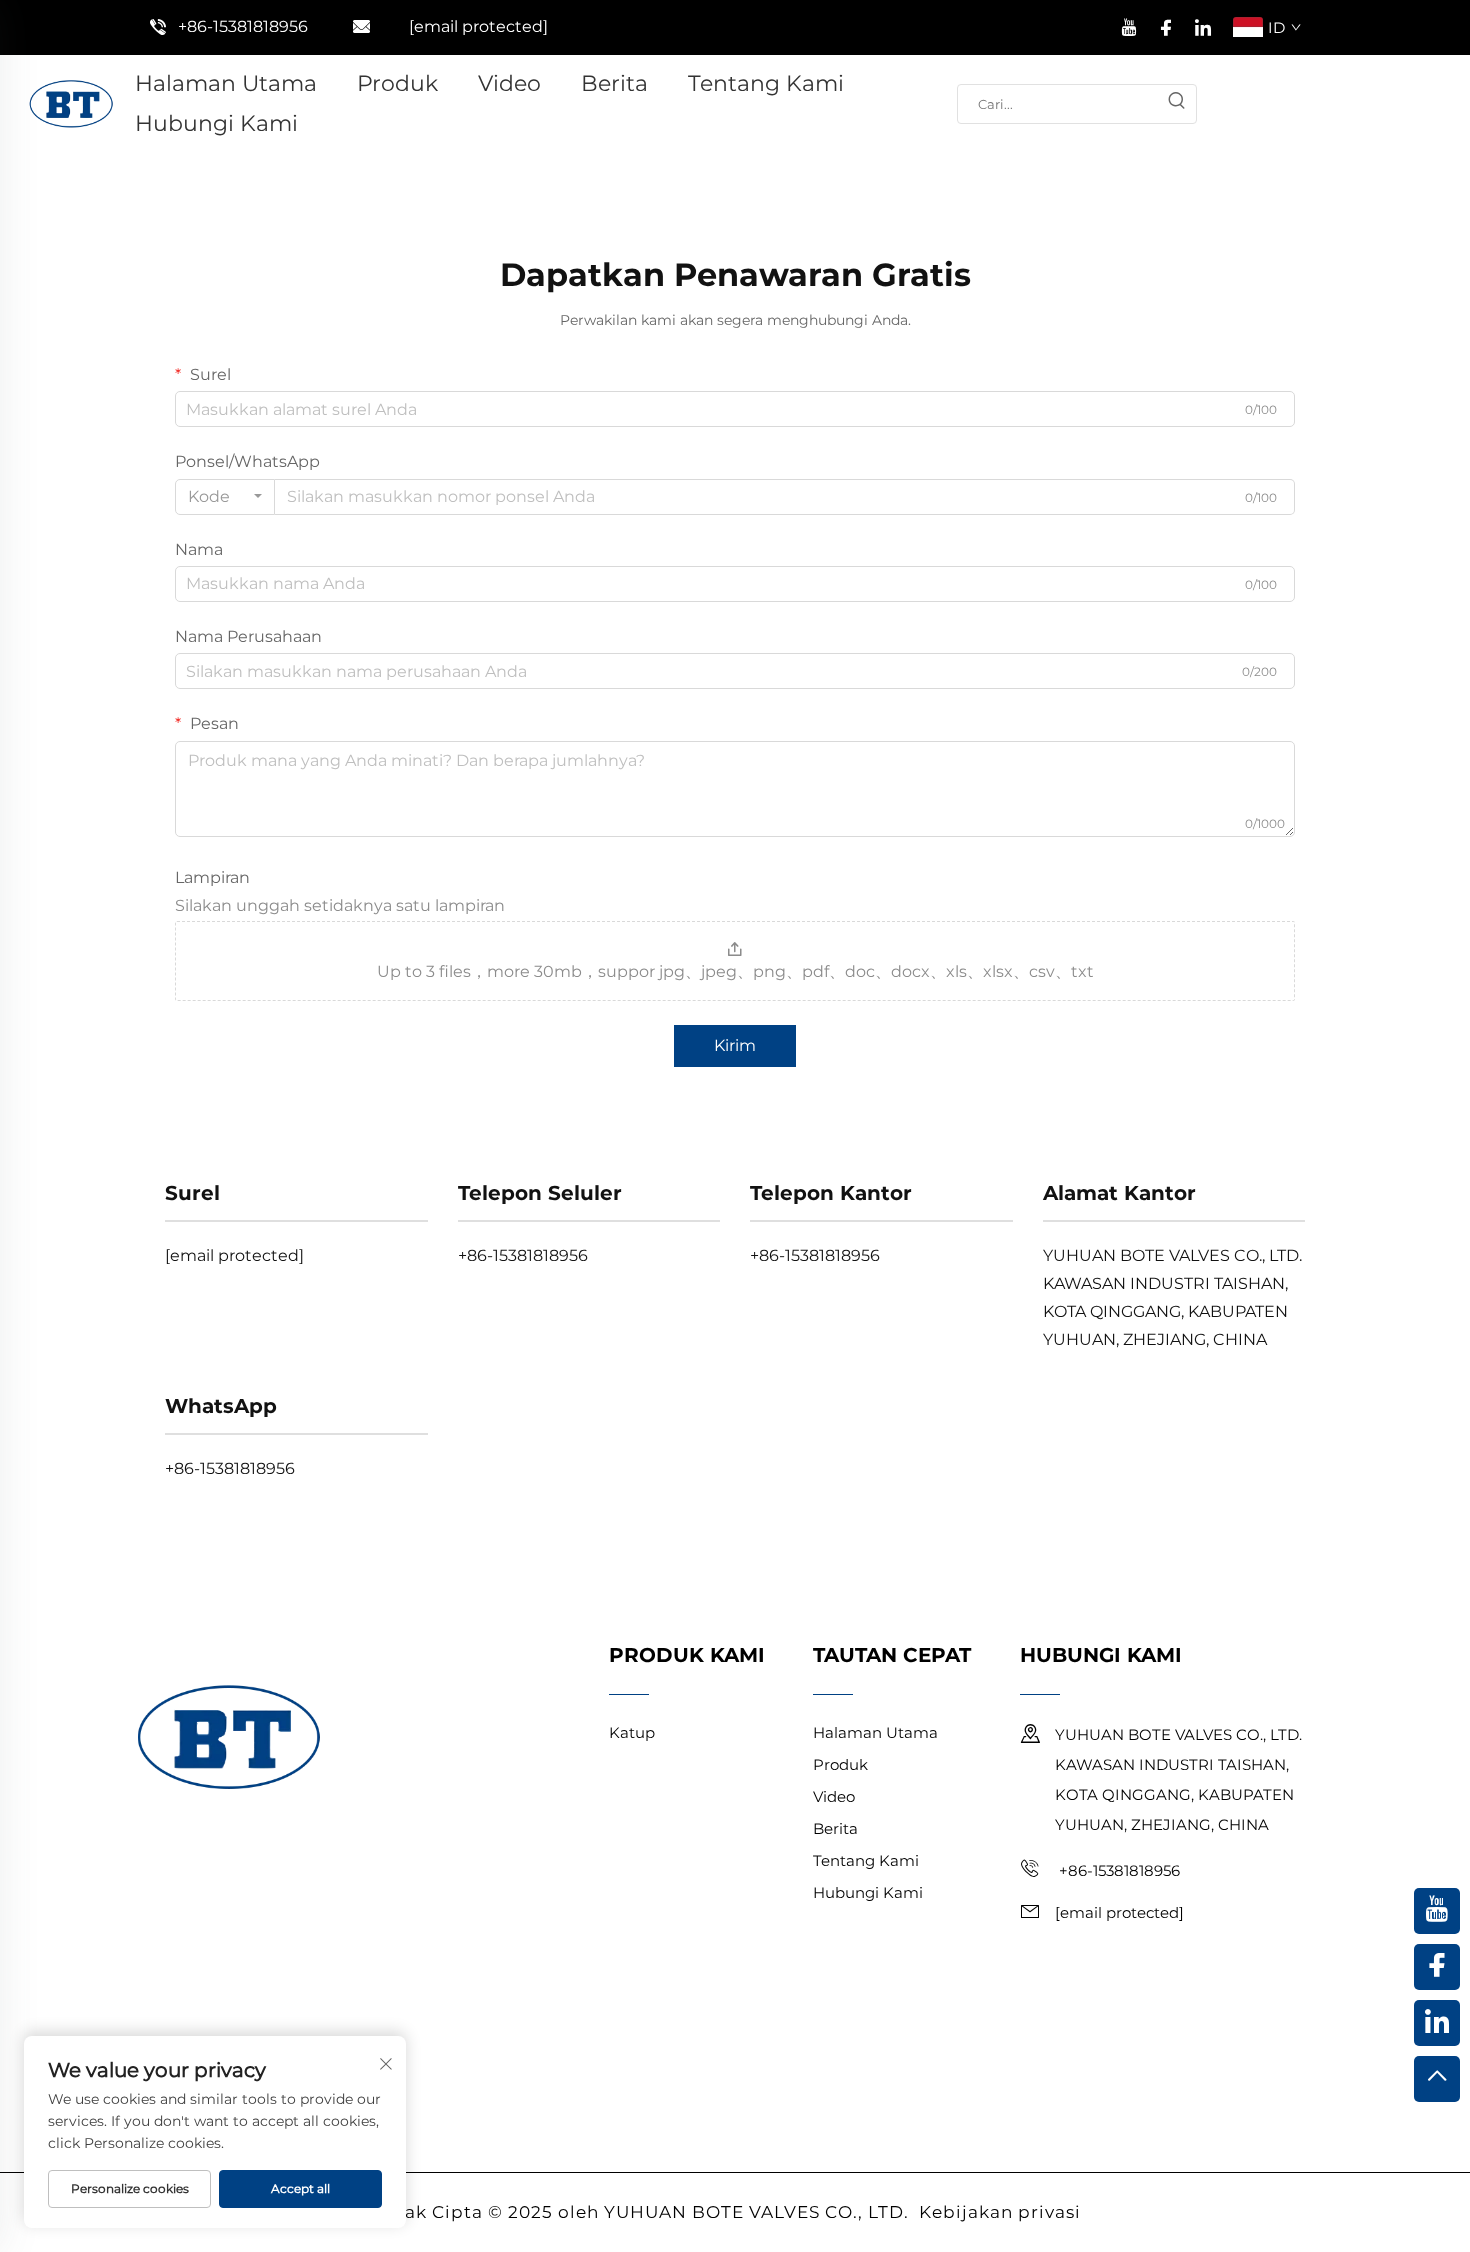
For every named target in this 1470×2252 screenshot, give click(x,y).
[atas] (1437, 2079)
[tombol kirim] (1176, 104)
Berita (614, 83)
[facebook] (1166, 25)
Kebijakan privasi (1000, 2212)
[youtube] (1129, 25)
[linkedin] (1203, 25)
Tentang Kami (766, 83)
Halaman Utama (226, 83)
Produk (397, 83)
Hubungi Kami (216, 123)
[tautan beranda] (71, 102)
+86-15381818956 (243, 26)
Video (509, 83)
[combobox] (225, 497)
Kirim (735, 1045)
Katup (632, 1732)
